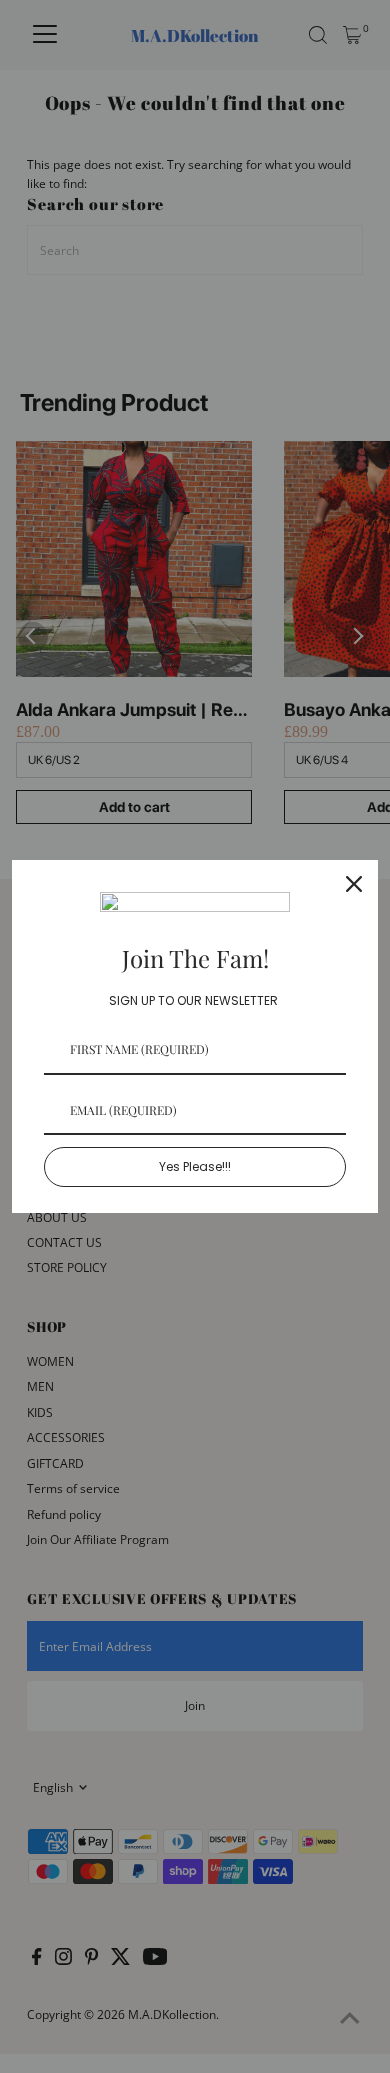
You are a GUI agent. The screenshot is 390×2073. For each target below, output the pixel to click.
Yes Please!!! (195, 1166)
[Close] (354, 884)
